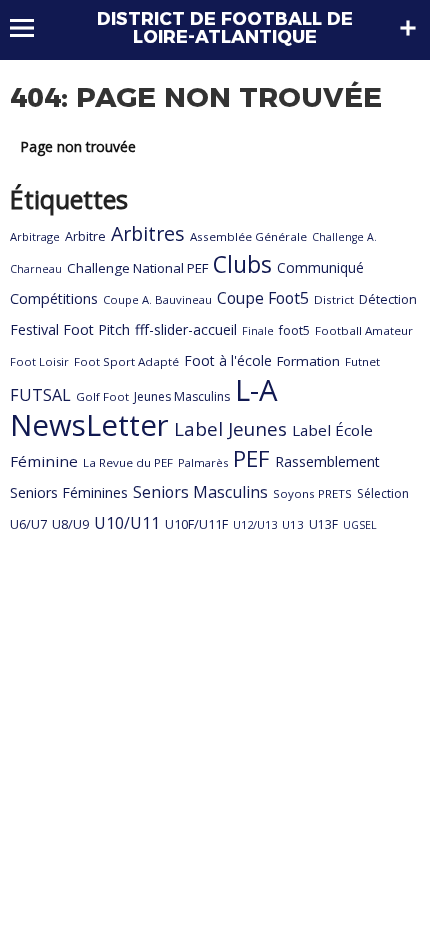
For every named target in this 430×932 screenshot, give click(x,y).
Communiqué (320, 267)
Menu (31, 28)
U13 (293, 524)
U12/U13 (255, 524)
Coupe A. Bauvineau (157, 299)
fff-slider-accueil (186, 329)
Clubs (242, 264)
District (334, 299)
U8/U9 (70, 524)
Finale (258, 331)
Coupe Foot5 (263, 298)
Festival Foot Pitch (70, 329)
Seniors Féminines (69, 492)
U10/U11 (127, 523)
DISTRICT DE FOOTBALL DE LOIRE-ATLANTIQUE (225, 28)
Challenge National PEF (137, 268)
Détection (388, 299)
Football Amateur (364, 330)
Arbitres (148, 233)
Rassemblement (327, 461)
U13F (323, 524)
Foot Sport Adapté (126, 361)
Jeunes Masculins (182, 396)
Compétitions (54, 298)
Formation (308, 361)
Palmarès (203, 462)
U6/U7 (28, 524)
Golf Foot (102, 396)
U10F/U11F (196, 524)
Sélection (383, 493)
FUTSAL (40, 395)
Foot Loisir (39, 361)
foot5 (294, 330)
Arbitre (85, 236)
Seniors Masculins (200, 492)
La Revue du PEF (128, 462)
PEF (251, 458)
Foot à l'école (228, 360)
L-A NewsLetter (144, 407)
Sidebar (408, 28)
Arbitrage (35, 236)
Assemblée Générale (248, 236)
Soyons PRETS (312, 493)
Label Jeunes (230, 428)
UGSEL (360, 525)
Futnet (362, 361)
